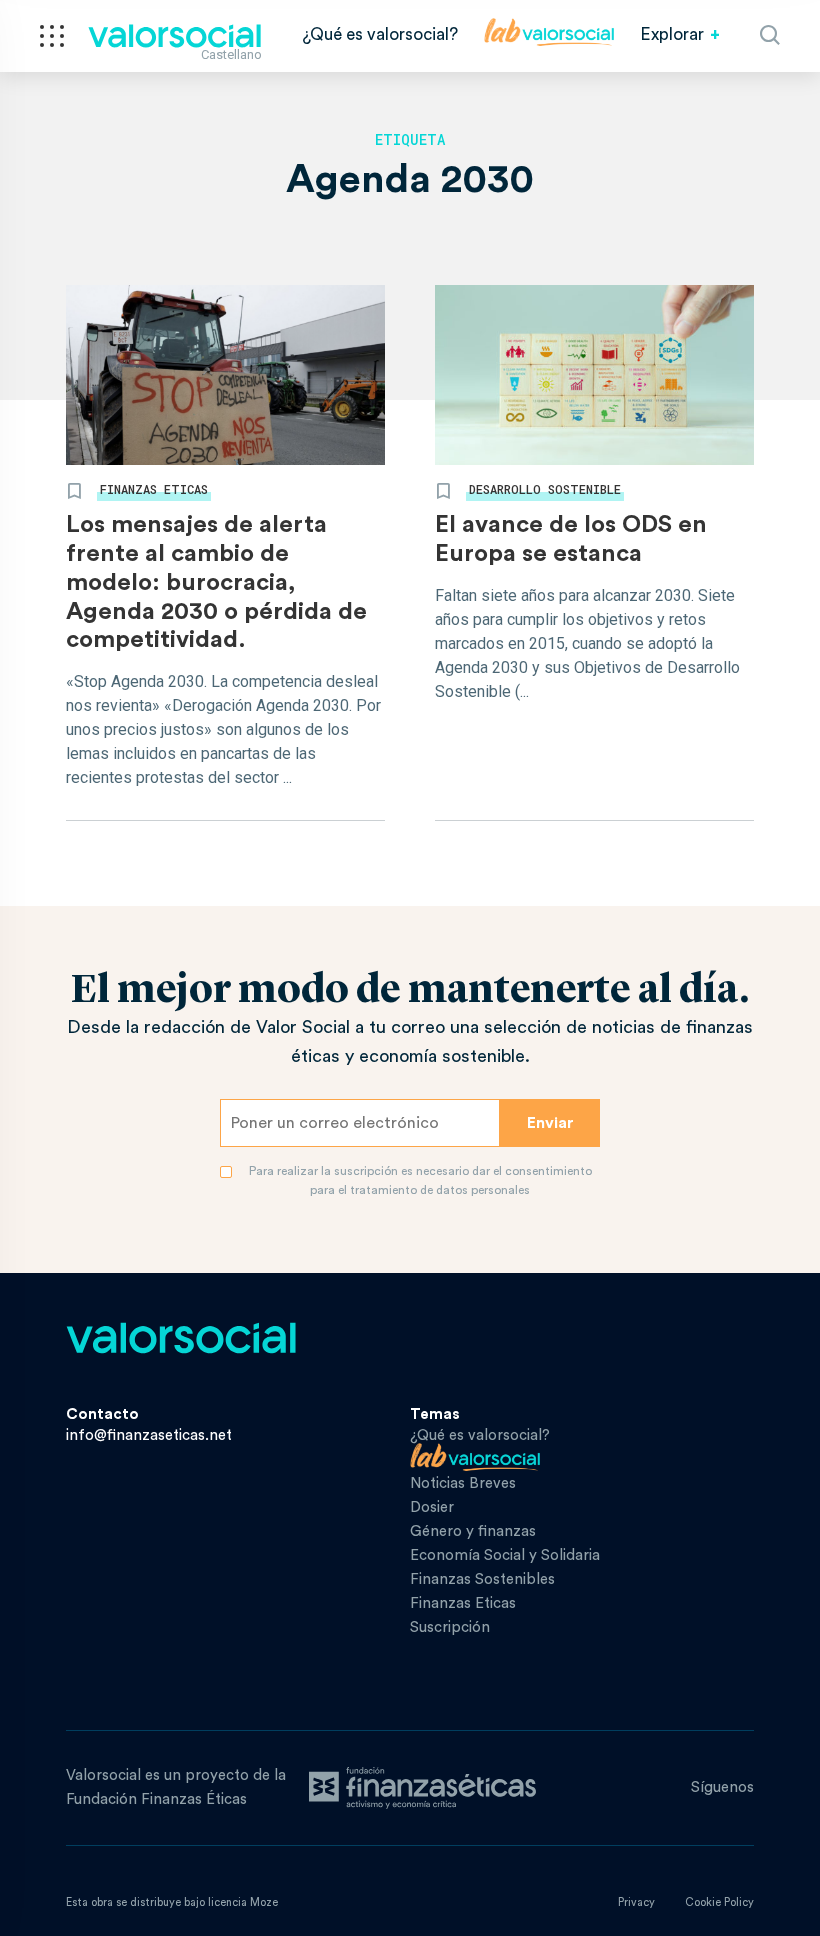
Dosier (432, 1507)
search (770, 35)
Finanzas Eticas (154, 489)
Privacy (636, 1902)
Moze (264, 1902)
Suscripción (450, 1627)
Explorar (672, 34)
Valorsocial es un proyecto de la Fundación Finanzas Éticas (176, 1787)
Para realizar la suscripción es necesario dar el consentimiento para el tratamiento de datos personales (420, 1180)
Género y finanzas (473, 1531)
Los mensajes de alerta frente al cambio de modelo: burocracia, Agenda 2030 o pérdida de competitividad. (216, 582)
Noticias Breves (463, 1483)
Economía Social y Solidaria (505, 1555)
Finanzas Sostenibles (482, 1579)
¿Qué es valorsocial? (380, 34)
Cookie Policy (719, 1902)
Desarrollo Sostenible (545, 489)
